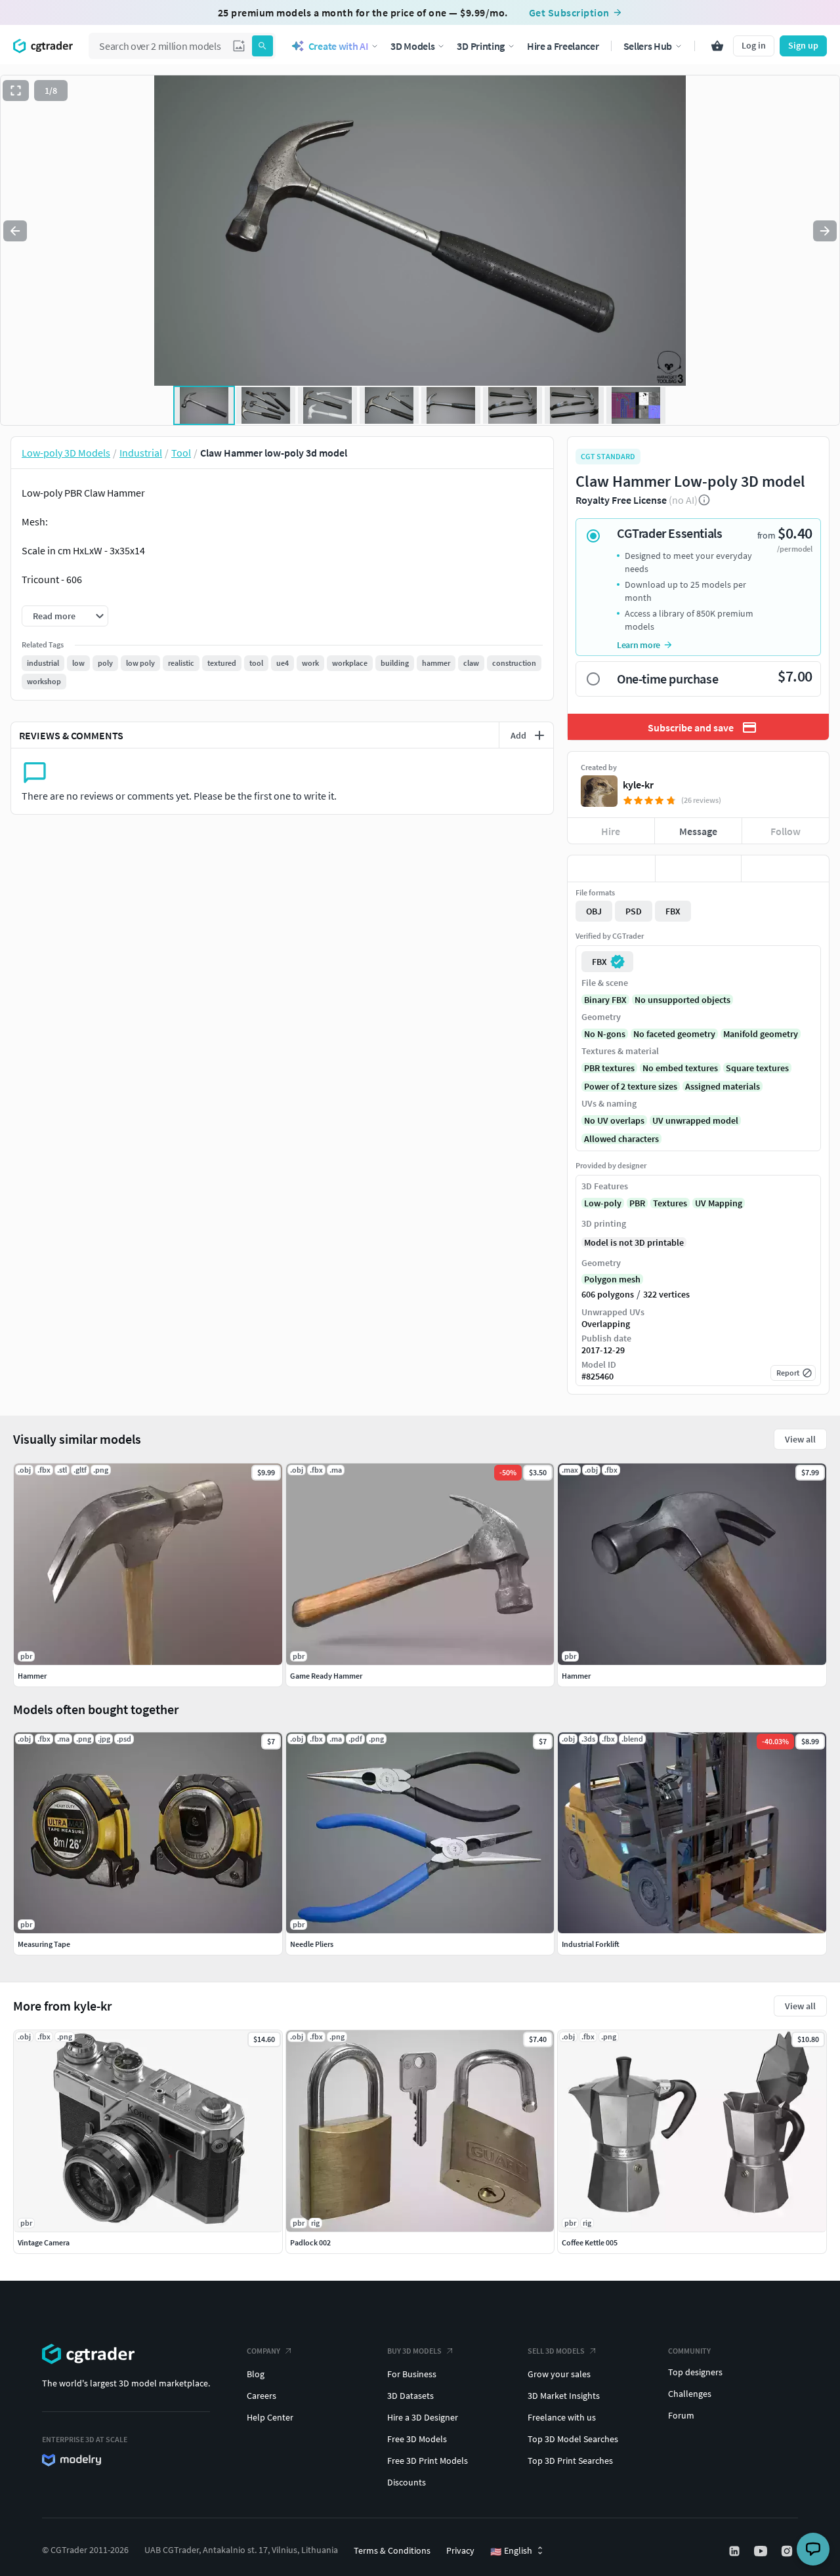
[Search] (262, 46)
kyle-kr (638, 785)
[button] (239, 46)
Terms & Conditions (392, 2550)
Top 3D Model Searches (573, 2439)
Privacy (460, 2550)
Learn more (639, 645)
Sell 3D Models (556, 2351)
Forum (681, 2415)
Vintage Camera (44, 2242)
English (511, 2551)
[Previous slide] (15, 231)
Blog (256, 2374)
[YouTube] (762, 2551)
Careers (262, 2396)
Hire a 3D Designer (423, 2417)
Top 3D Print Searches (570, 2461)
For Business (412, 2374)
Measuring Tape (44, 1944)
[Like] (611, 869)
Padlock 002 (310, 2242)
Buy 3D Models (414, 2351)
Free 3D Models (417, 2439)
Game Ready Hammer (326, 1676)
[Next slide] (825, 231)
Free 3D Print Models (428, 2461)
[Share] (785, 869)
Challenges (690, 2394)
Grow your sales (559, 2374)
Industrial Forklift (591, 1944)
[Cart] (717, 46)
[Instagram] (788, 2551)
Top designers (695, 2372)
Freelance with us (562, 2417)
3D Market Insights (564, 2396)
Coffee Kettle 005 (590, 2242)
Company (263, 2351)
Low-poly (603, 1203)
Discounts (407, 2482)
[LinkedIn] (736, 2551)
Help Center (270, 2417)
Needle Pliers (312, 1944)
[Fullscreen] (16, 91)
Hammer (32, 1676)
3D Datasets (410, 2396)
